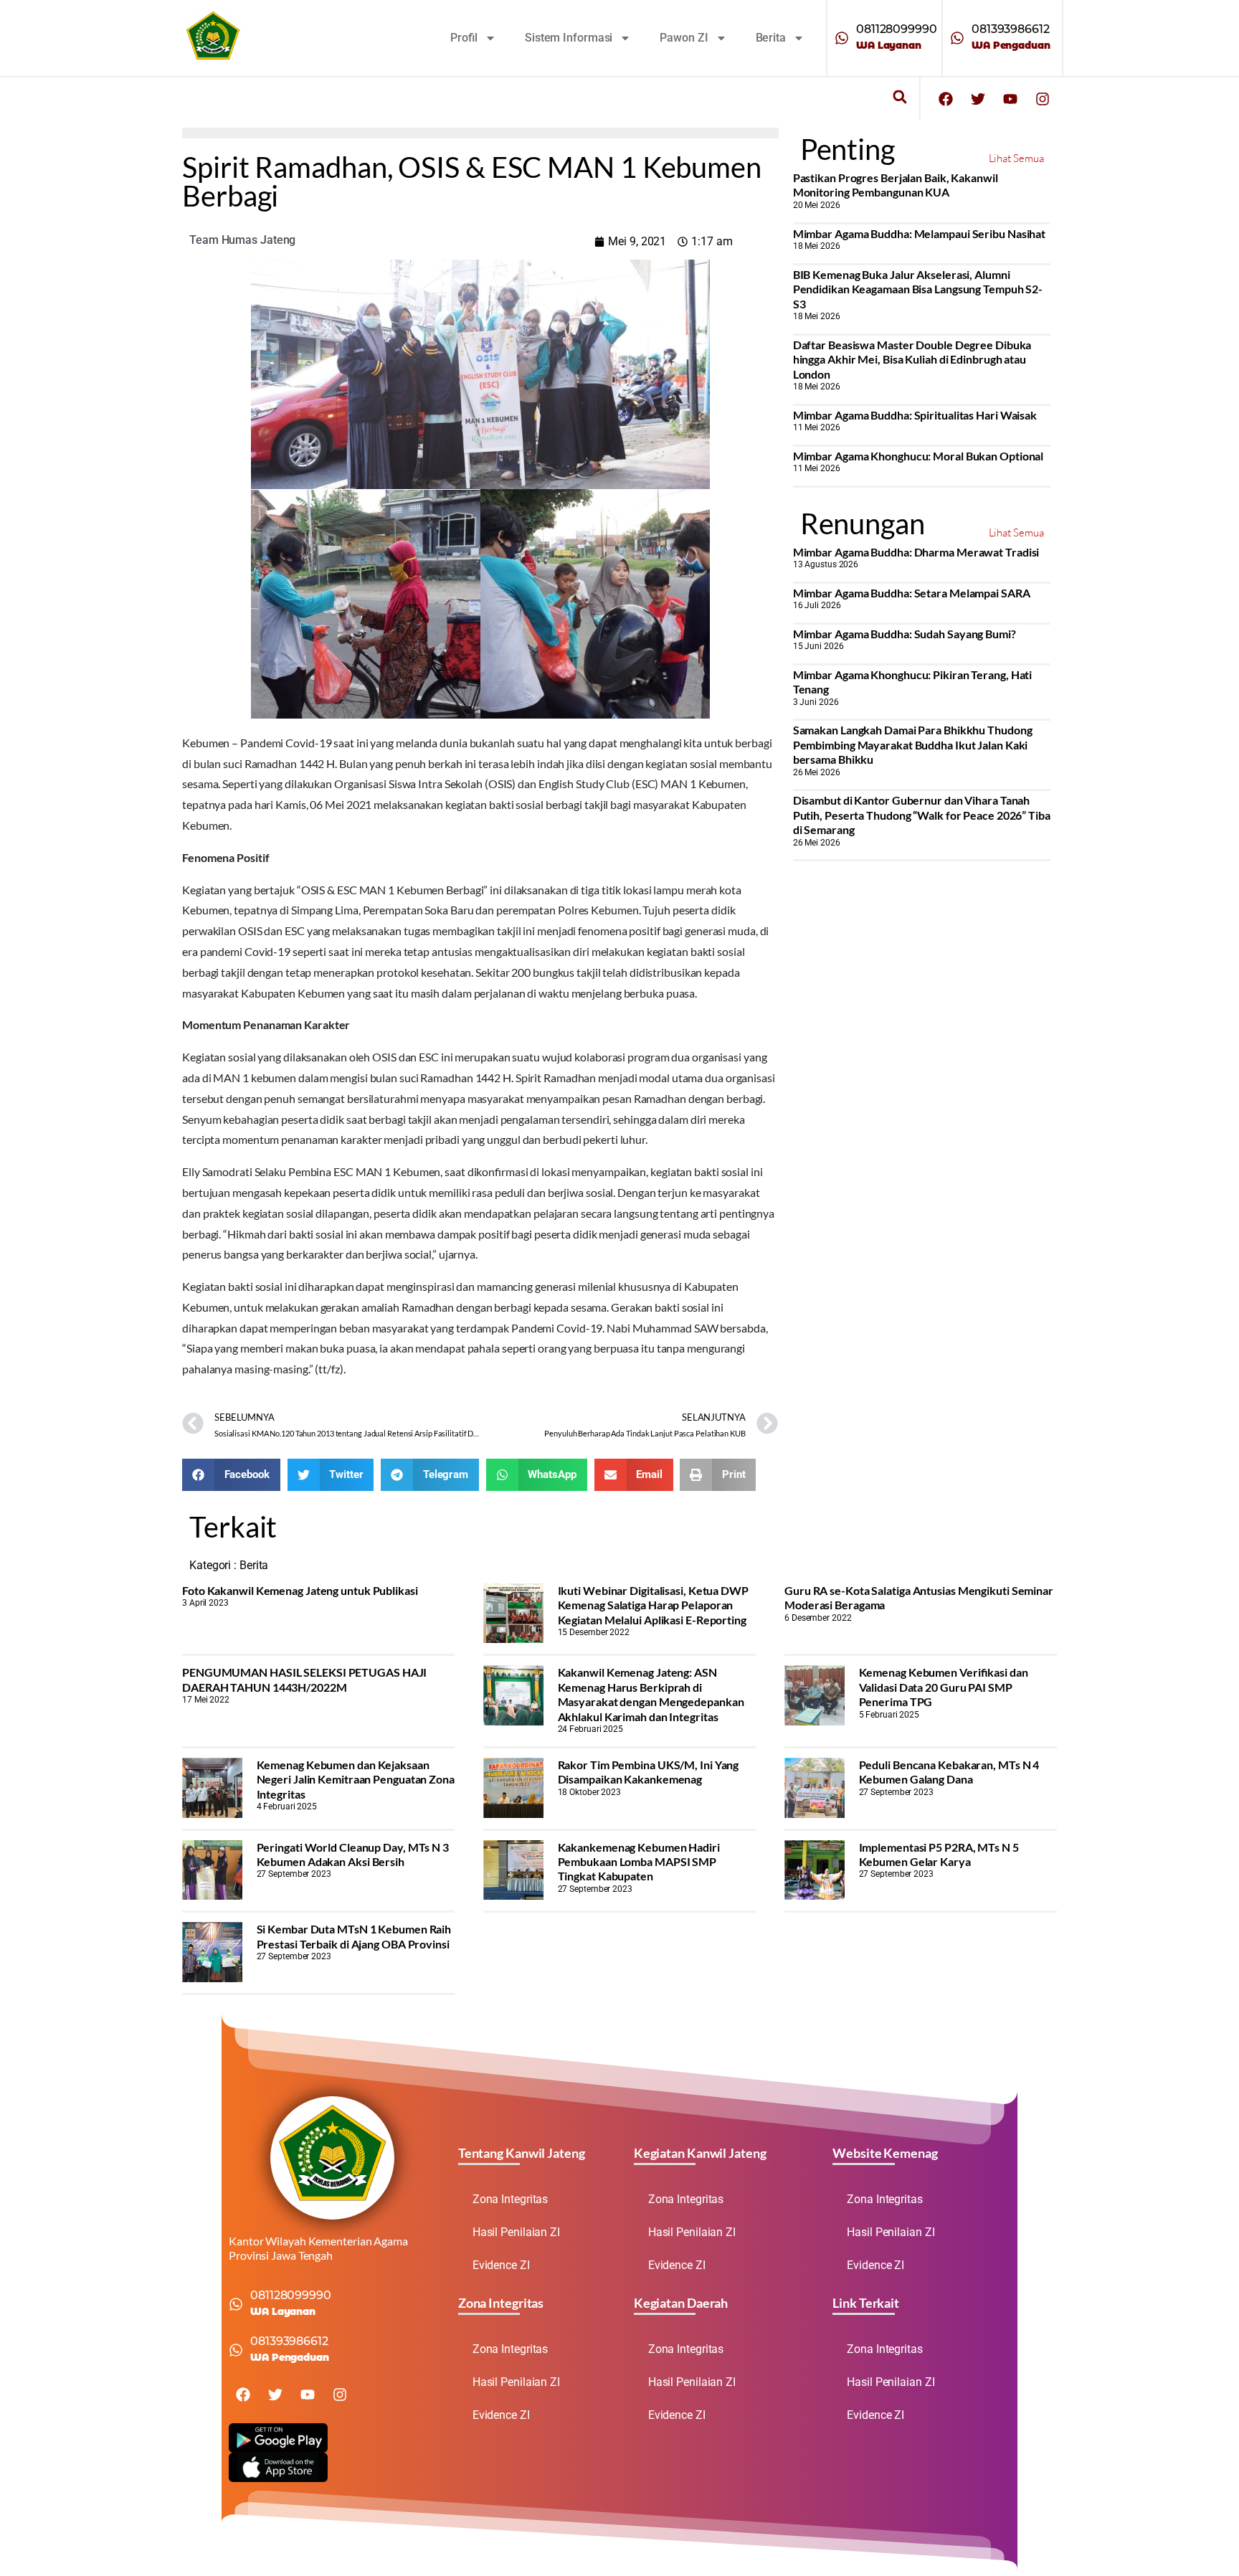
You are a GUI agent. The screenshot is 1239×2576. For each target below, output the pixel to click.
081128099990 (897, 29)
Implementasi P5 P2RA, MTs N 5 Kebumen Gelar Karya (939, 1854)
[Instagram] (1043, 99)
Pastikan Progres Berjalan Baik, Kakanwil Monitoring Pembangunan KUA (896, 185)
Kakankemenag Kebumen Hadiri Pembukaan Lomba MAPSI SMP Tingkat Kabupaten (639, 1862)
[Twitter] (978, 99)
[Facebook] (946, 99)
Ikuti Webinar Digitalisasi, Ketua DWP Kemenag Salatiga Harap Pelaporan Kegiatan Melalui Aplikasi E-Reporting (653, 1605)
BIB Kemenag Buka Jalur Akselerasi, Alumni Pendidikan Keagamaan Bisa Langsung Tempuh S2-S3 (918, 289)
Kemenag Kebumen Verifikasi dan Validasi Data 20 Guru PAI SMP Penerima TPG (944, 1687)
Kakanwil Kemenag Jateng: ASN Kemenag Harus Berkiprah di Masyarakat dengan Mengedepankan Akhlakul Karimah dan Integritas (651, 1694)
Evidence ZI (501, 2265)
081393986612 (1011, 29)
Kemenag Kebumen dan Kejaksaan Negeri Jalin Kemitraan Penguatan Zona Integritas (356, 1779)
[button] (899, 97)
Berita (771, 38)
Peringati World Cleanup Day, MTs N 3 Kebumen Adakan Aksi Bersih (353, 1854)
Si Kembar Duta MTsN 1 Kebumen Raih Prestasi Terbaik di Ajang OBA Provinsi (354, 1936)
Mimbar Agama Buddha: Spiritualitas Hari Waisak (915, 415)
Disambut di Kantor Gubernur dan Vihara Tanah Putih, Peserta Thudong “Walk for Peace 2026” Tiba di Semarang (922, 815)
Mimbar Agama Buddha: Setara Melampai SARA (912, 593)
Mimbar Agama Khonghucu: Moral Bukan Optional (918, 456)
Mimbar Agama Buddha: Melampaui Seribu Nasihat (920, 233)
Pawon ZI (684, 38)
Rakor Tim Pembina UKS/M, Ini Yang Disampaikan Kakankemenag (649, 1772)
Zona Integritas (511, 2199)
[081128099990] (842, 38)
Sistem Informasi (569, 38)
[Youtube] (1010, 99)
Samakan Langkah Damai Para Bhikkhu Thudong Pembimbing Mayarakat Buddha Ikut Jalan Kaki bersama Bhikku (913, 744)
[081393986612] (957, 38)
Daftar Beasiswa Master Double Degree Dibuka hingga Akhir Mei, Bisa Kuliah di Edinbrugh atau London (912, 359)
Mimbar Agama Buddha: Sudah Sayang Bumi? (905, 634)
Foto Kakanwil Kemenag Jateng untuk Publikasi (300, 1590)
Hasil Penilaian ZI (516, 2232)
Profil (464, 38)
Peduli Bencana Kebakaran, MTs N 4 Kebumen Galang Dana (949, 1772)
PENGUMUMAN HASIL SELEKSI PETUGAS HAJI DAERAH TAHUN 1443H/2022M (304, 1679)
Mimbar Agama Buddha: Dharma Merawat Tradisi (916, 552)
